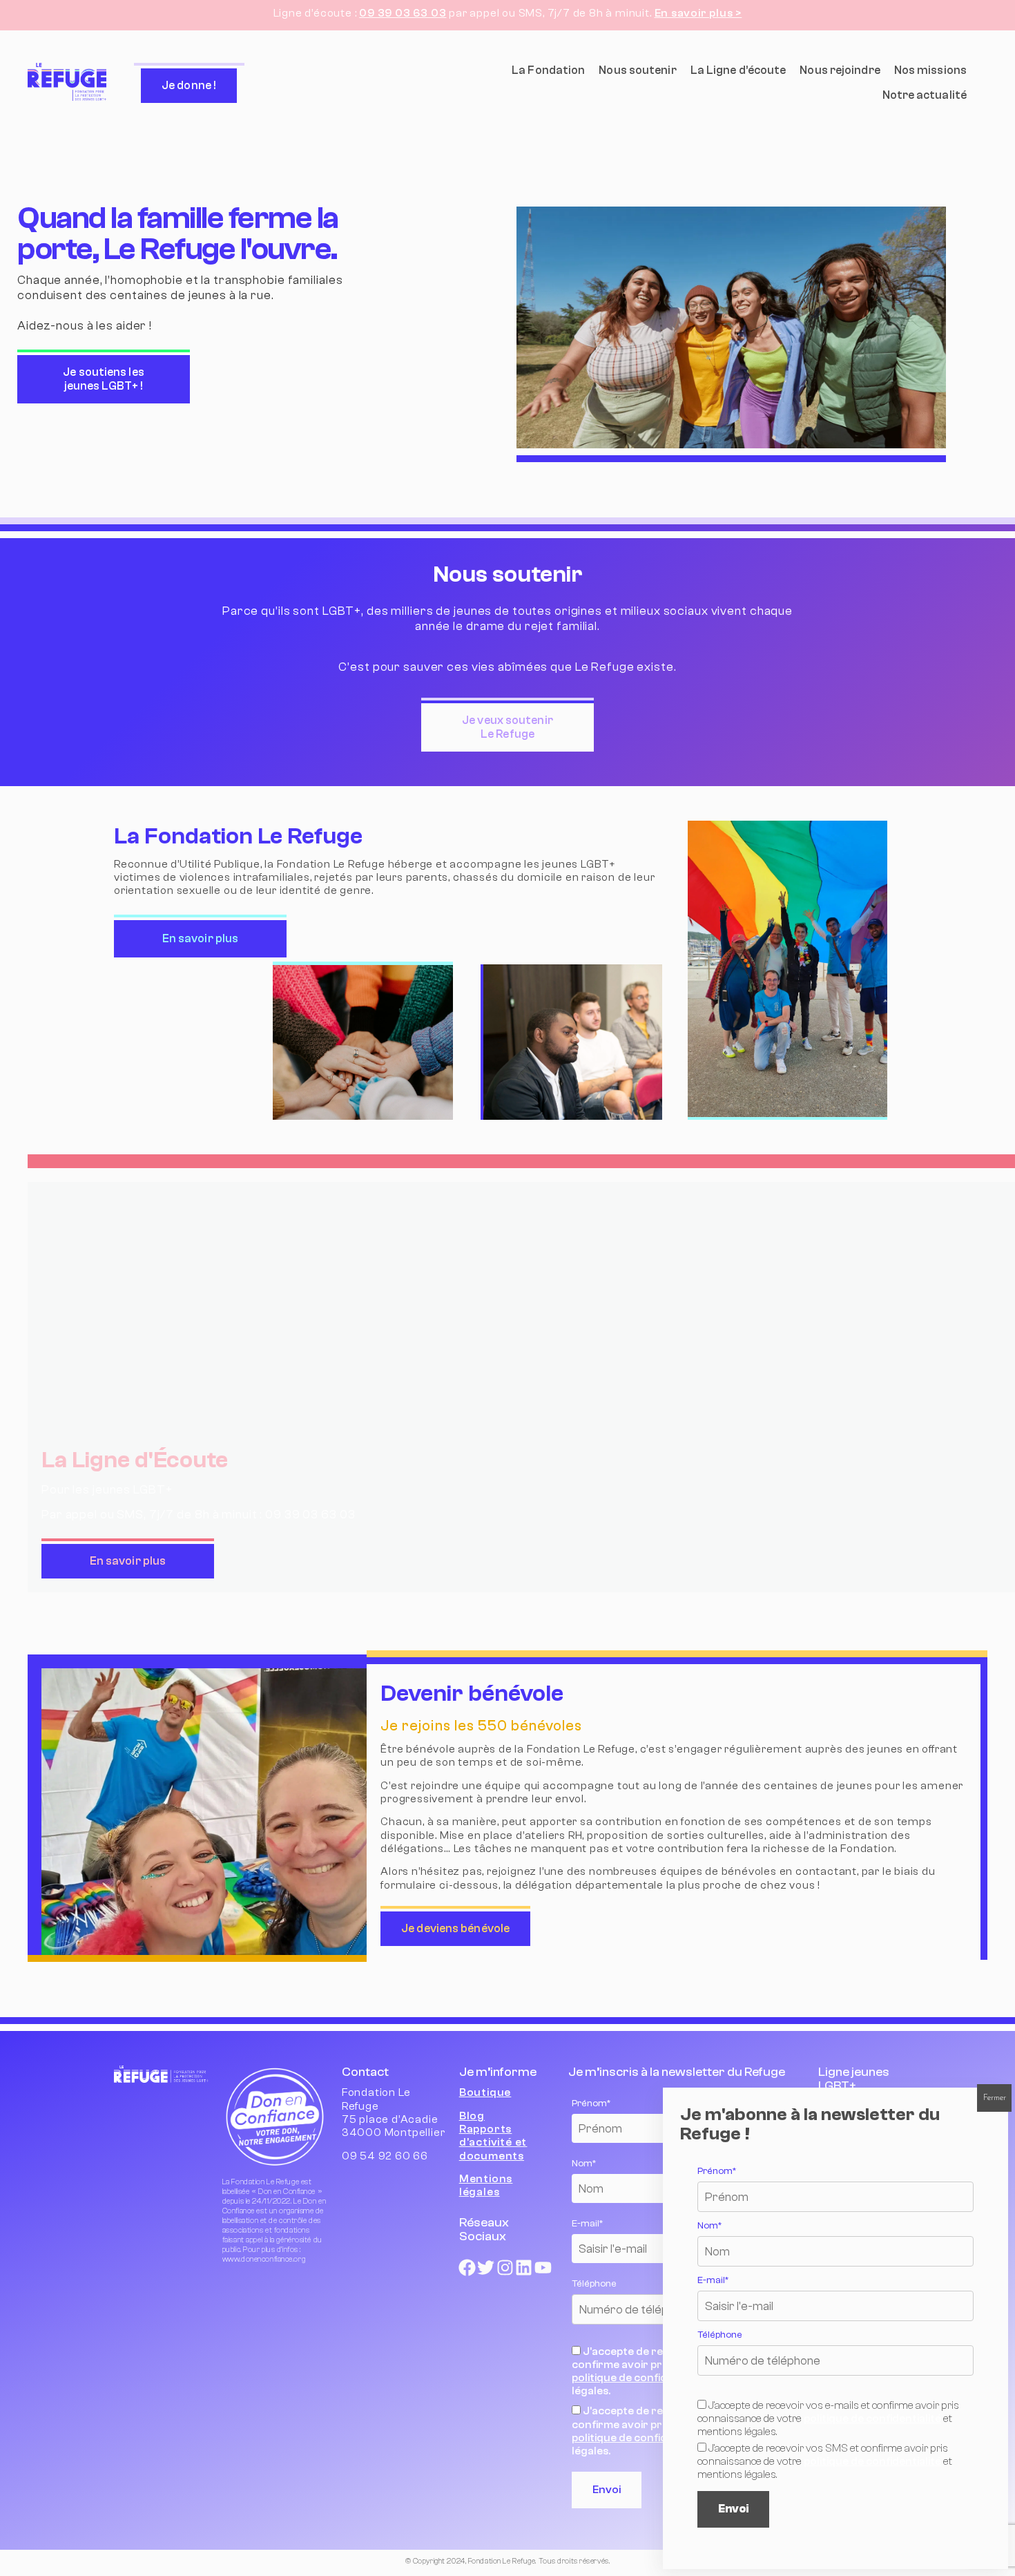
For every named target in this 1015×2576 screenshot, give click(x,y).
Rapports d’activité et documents (493, 2142)
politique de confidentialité (640, 2378)
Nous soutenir (637, 70)
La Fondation (548, 70)
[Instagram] (505, 2268)
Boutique (485, 2092)
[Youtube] (543, 2268)
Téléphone (720, 2335)
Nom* (709, 2226)
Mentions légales (486, 2185)
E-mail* (713, 2280)
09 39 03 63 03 (403, 13)
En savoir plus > (698, 13)
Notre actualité (925, 95)
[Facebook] (467, 2268)
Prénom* (717, 2171)
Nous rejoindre (840, 70)
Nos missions (930, 70)
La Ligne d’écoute (738, 70)
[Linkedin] (524, 2268)
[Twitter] (486, 2268)
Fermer (995, 2098)
